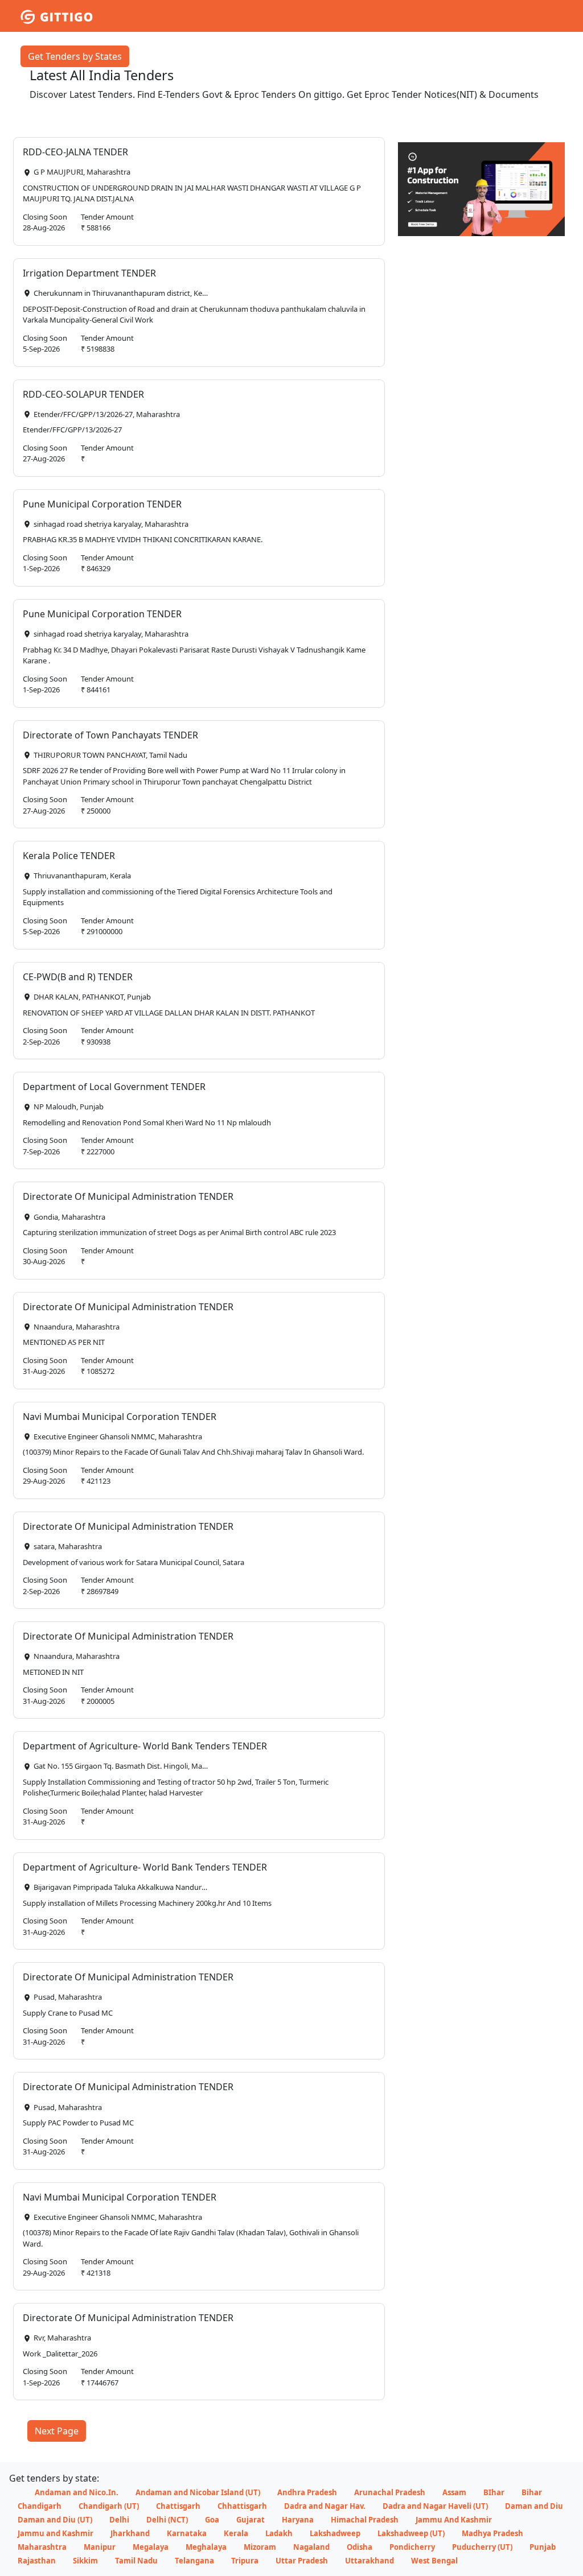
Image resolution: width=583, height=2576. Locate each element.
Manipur (100, 2547)
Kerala (236, 2533)
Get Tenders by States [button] (75, 56)
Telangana (194, 2561)
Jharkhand (130, 2533)
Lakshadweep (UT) (411, 2533)
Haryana (298, 2520)
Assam (454, 2492)
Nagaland (311, 2547)
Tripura (245, 2561)
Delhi (119, 2520)
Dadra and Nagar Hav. (325, 2506)
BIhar (494, 2492)
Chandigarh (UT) (109, 2506)
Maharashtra (42, 2547)
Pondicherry (412, 2547)
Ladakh (279, 2533)
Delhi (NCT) (167, 2520)
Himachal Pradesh (365, 2520)
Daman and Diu (534, 2506)
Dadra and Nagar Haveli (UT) (435, 2506)
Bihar (532, 2492)
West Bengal (434, 2561)
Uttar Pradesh (302, 2561)
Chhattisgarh (242, 2506)
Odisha (360, 2547)
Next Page (57, 2431)
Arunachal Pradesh (390, 2492)
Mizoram (260, 2547)
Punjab (543, 2547)
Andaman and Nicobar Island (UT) (198, 2492)
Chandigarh (40, 2506)
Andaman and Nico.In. (77, 2492)
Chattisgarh (178, 2506)
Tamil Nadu (136, 2561)
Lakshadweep (335, 2533)
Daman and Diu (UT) (55, 2520)
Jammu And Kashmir (454, 2520)
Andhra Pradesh (307, 2492)
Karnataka (187, 2533)
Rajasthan (37, 2561)
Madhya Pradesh (492, 2533)
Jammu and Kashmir (56, 2533)
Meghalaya (206, 2547)
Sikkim (85, 2561)
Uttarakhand (369, 2561)
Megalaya (151, 2547)
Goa (212, 2520)
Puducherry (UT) (482, 2547)
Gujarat (251, 2520)
